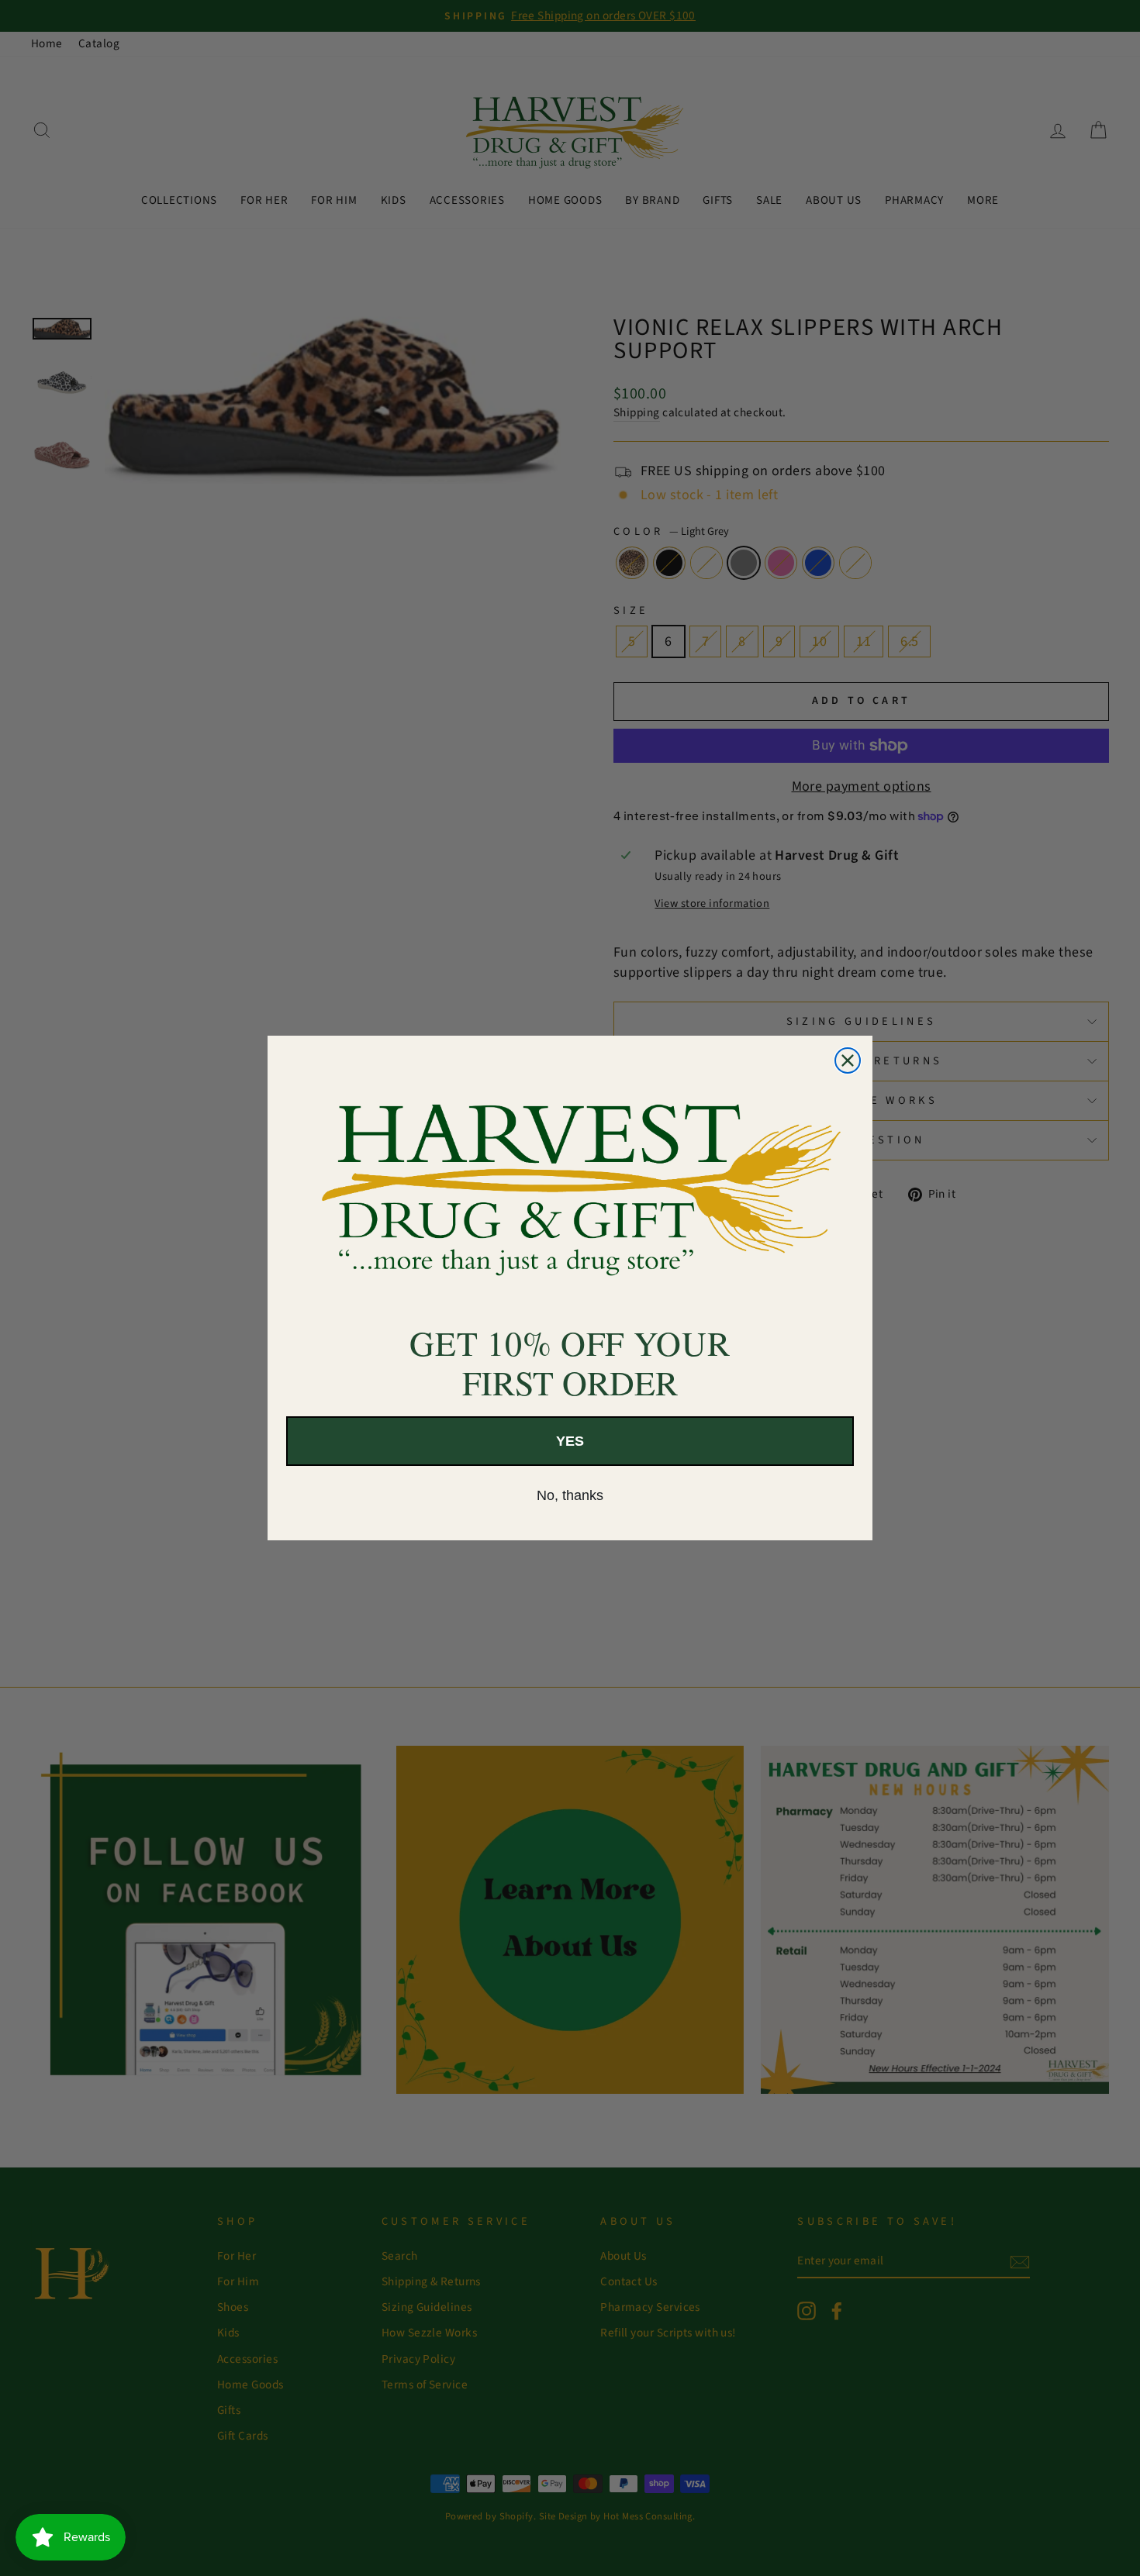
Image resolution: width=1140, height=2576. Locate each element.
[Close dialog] (848, 1060)
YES (570, 1441)
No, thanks (570, 1495)
